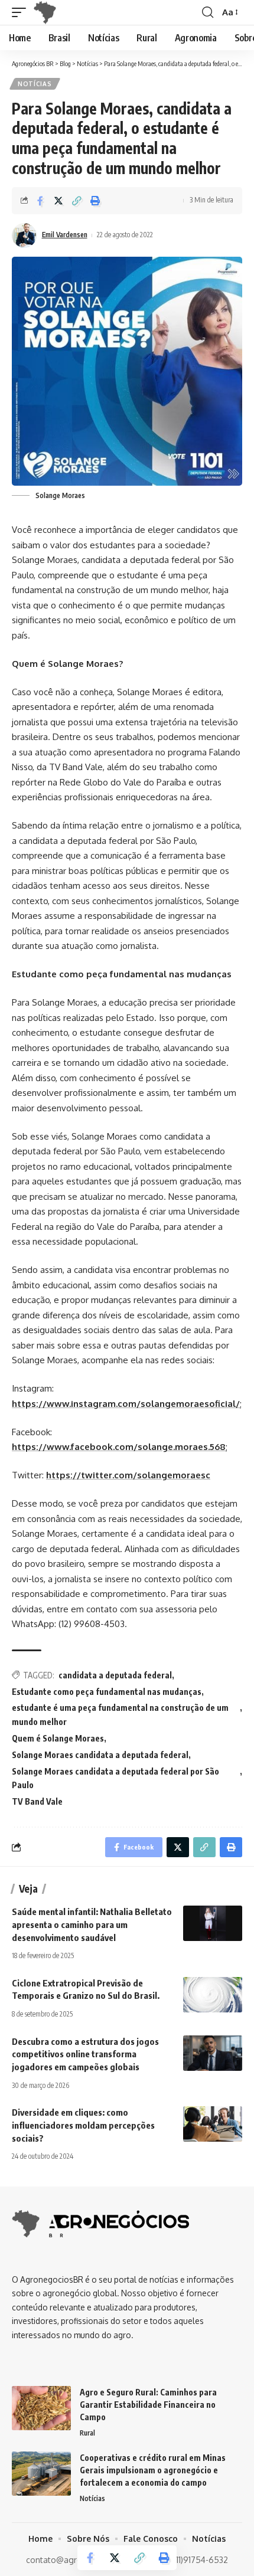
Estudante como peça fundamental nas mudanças (107, 1692)
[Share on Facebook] (40, 201)
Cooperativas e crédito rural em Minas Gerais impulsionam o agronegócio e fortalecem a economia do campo (153, 2470)
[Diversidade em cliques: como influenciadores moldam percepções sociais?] (213, 2124)
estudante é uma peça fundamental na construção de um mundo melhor (120, 1715)
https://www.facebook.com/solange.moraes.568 (119, 1447)
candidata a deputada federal (115, 1675)
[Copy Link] (77, 201)
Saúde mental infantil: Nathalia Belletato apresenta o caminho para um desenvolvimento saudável (92, 1924)
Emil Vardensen (65, 235)
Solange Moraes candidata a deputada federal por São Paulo (115, 1778)
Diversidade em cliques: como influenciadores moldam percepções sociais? (83, 2125)
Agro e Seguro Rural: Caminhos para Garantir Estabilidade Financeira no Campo (148, 2405)
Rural (87, 2433)
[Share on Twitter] (58, 201)
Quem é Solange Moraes (58, 1738)
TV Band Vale (37, 1801)
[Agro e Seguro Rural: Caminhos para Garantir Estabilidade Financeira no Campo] (41, 2408)
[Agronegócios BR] (47, 12)
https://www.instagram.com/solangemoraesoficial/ (126, 1404)
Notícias (35, 84)
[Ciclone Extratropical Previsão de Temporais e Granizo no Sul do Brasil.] (213, 1995)
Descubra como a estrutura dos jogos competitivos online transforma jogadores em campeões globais (85, 2054)
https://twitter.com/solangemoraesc (128, 1475)
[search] (208, 12)
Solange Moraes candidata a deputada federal (100, 1755)
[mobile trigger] (22, 12)
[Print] (95, 201)
